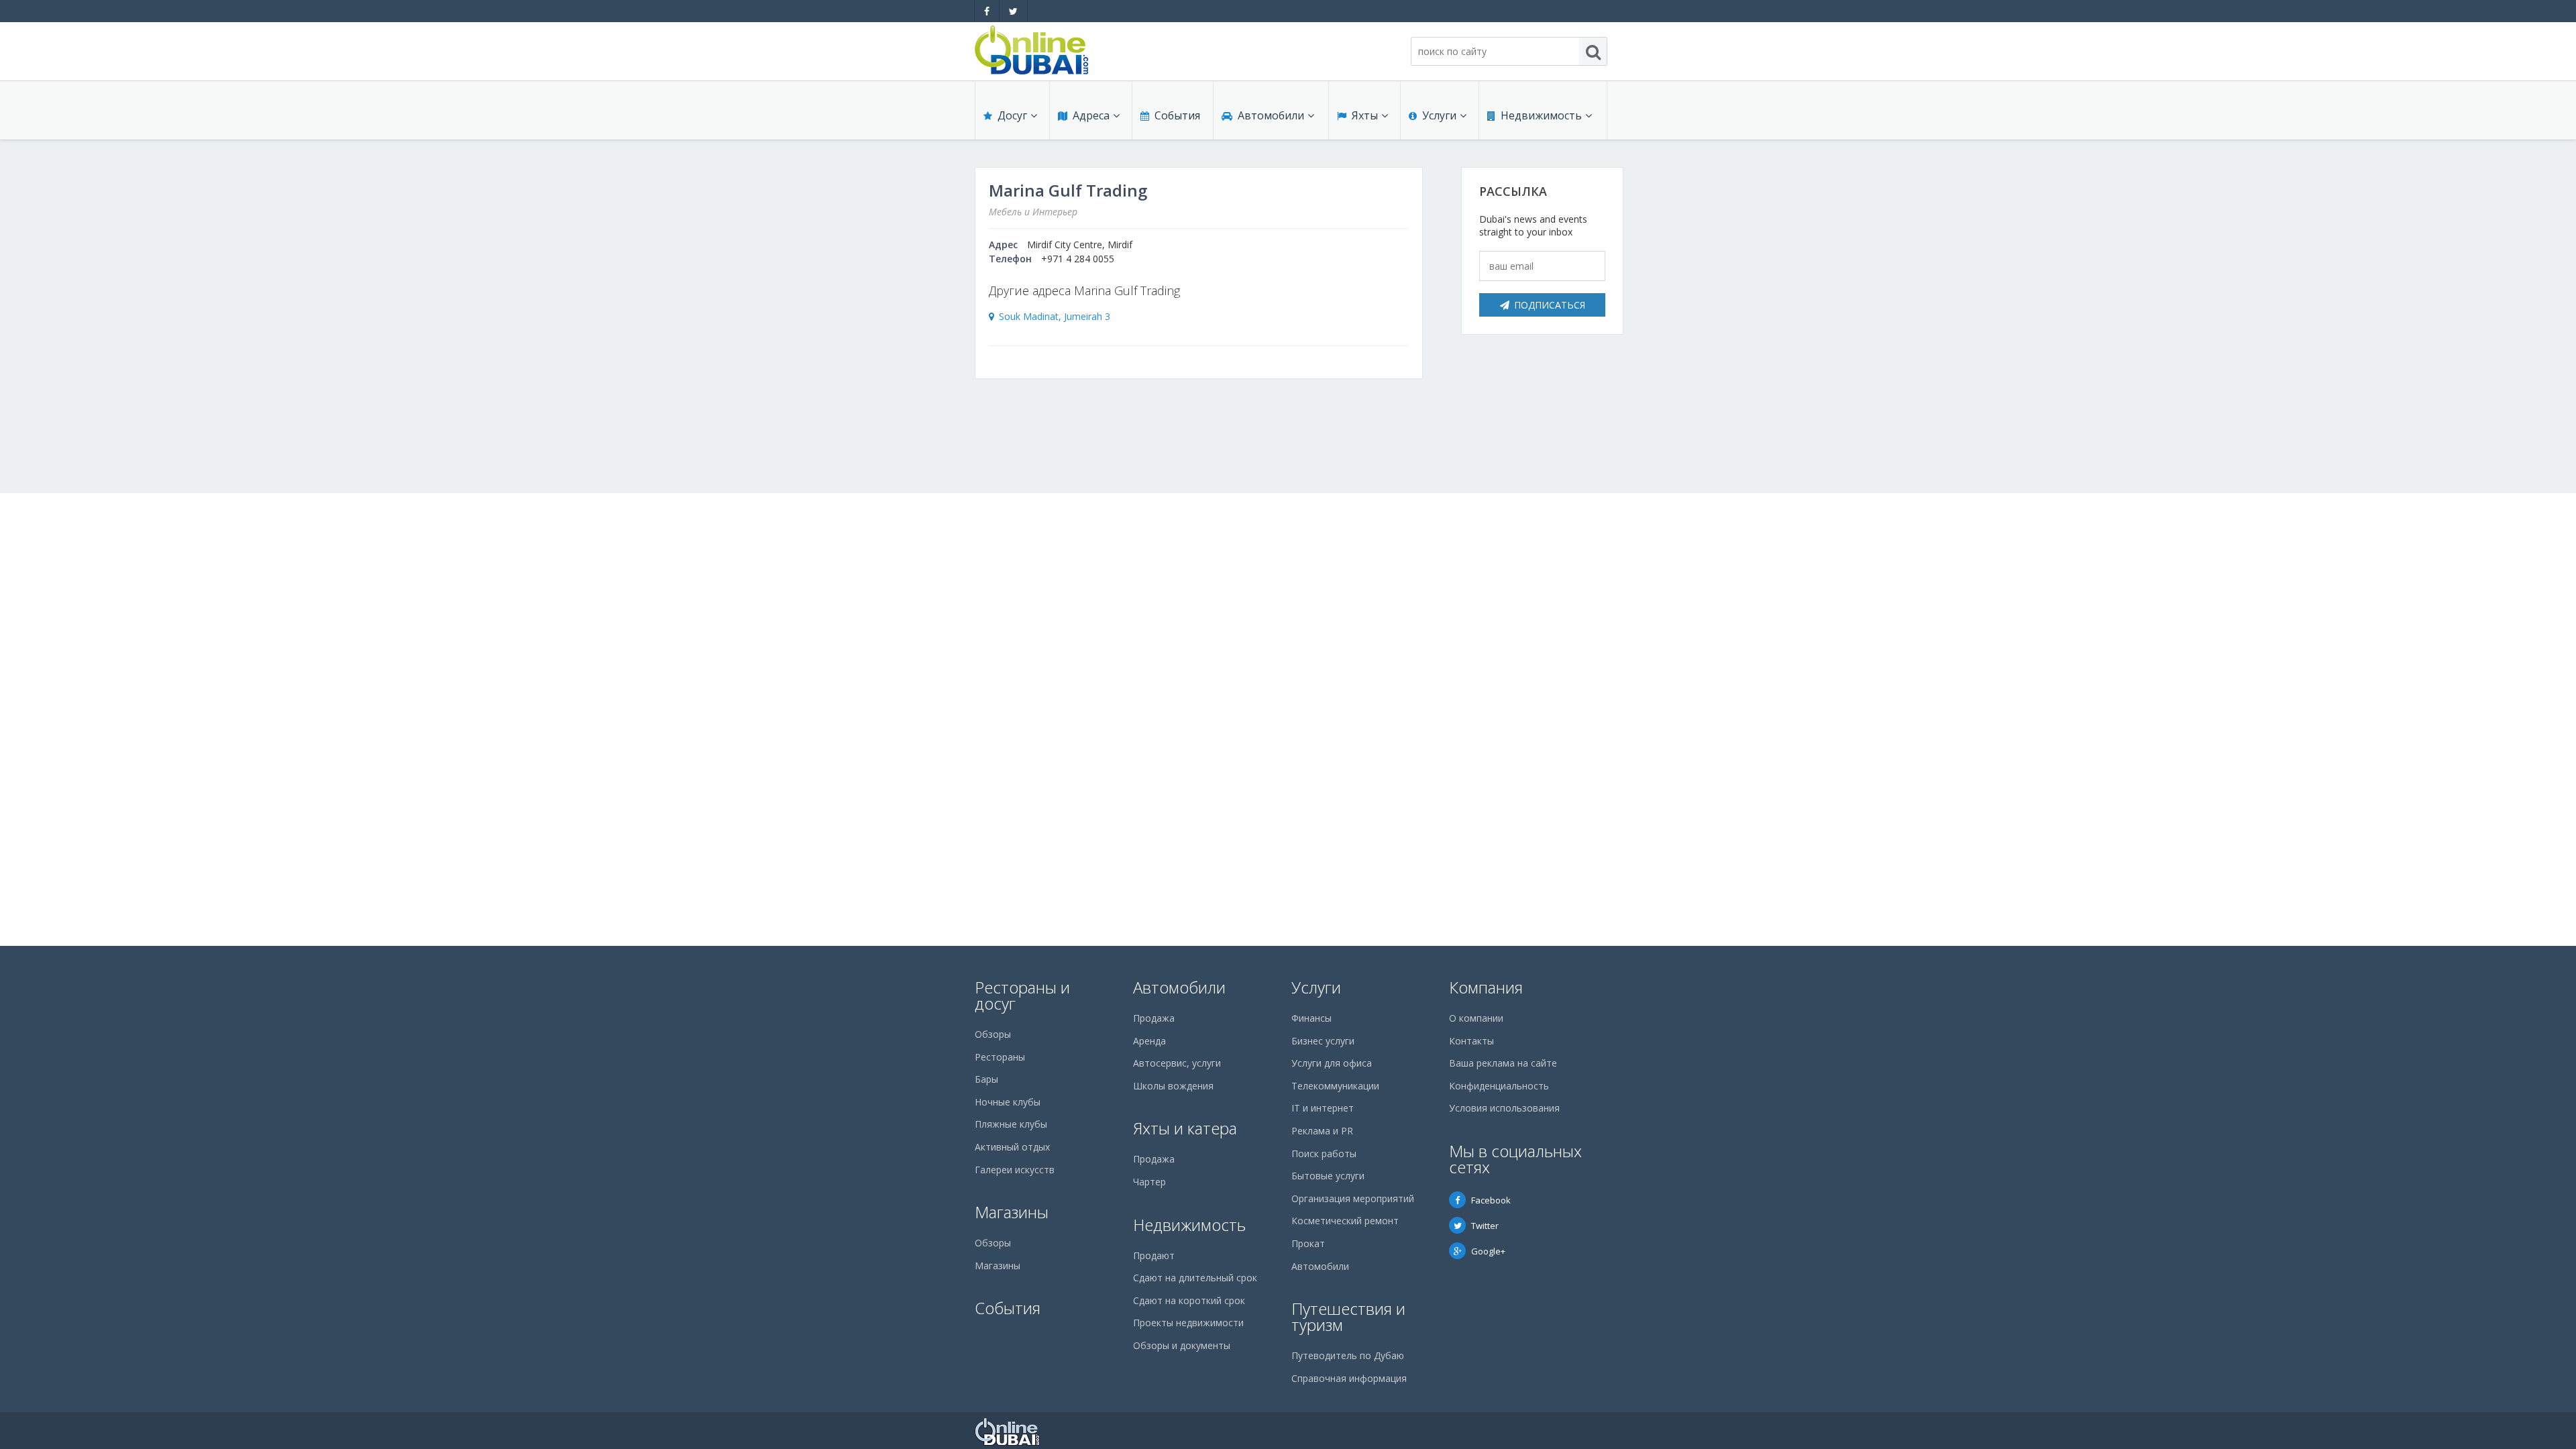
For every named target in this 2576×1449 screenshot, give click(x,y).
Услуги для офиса (1332, 1063)
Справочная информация (1349, 1378)
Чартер (1149, 1182)
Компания (1486, 987)
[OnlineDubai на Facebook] (987, 11)
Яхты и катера (1185, 1128)
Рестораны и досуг (1022, 995)
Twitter (1485, 1226)
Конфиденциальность (1499, 1086)
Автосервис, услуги (1177, 1063)
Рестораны (1000, 1057)
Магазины (1012, 1212)
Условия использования (1504, 1108)
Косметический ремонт (1345, 1221)
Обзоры (993, 1034)
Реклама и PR (1322, 1131)
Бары (986, 1079)
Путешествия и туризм (1348, 1317)
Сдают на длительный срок (1195, 1278)
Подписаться (1550, 305)
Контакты (1471, 1041)
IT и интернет (1323, 1108)
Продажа (1154, 1018)
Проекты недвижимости (1188, 1323)
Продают (1154, 1255)
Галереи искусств (1015, 1170)
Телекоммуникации (1335, 1086)
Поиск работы (1324, 1153)
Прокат (1308, 1243)
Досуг (1012, 115)
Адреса (1091, 115)
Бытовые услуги (1328, 1176)
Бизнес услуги (1323, 1041)
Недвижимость (1541, 115)
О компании (1476, 1018)
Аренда (1149, 1041)
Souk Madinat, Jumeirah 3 (1055, 316)
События (1177, 115)
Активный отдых (1012, 1147)
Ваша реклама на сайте (1503, 1063)
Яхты (1365, 115)
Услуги (1439, 115)
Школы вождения (1173, 1086)
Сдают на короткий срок (1189, 1300)
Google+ (1488, 1251)
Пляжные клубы (1011, 1124)
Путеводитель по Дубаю (1348, 1355)
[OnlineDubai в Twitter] (1013, 11)
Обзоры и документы (1182, 1345)
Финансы (1311, 1018)
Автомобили (1271, 115)
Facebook (1491, 1200)
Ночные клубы (1008, 1102)
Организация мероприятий (1353, 1198)
